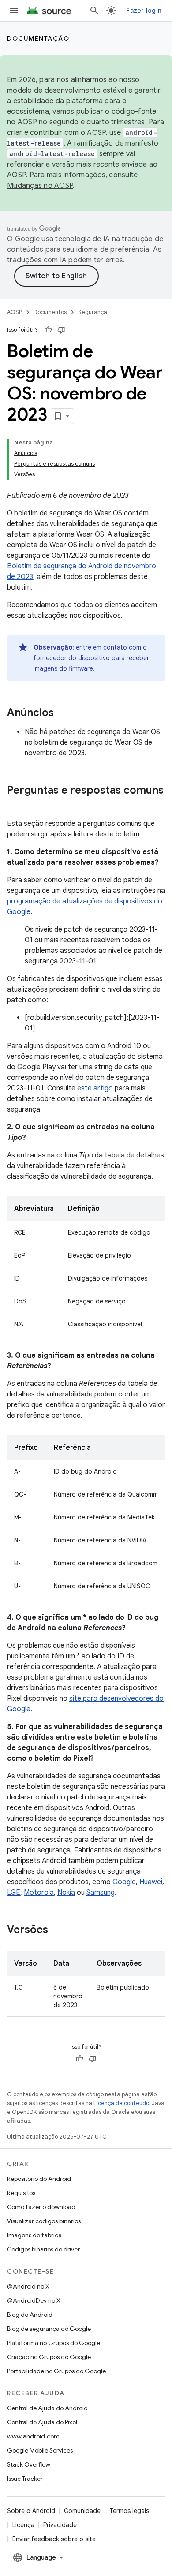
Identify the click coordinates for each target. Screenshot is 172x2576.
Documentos (50, 312)
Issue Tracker (25, 2479)
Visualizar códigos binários (44, 2221)
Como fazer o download (41, 2207)
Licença (23, 2525)
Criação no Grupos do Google (49, 2357)
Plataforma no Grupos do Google (54, 2343)
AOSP (15, 312)
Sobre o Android (31, 2511)
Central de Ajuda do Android (47, 2408)
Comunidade (82, 2511)
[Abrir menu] (14, 11)
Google (124, 1882)
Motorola (39, 1893)
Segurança (93, 312)
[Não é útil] (61, 330)
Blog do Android (30, 2315)
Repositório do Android (39, 2179)
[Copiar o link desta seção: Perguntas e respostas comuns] (16, 805)
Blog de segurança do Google (49, 2329)
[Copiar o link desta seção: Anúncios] (63, 713)
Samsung (101, 1893)
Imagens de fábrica (34, 2235)
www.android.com (33, 2436)
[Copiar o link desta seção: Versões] (57, 1930)
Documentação (38, 38)
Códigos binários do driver (43, 2249)
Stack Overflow (29, 2464)
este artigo (95, 1088)
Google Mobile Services (40, 2450)
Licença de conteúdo (121, 2103)
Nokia (66, 1893)
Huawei (151, 1882)
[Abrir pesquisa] (94, 11)
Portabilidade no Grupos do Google (56, 2371)
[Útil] (48, 330)
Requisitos (21, 2193)
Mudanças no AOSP (40, 186)
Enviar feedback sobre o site (54, 2539)
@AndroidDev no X (34, 2300)
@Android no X (28, 2286)
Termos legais (129, 2511)
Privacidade (60, 2525)
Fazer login (144, 11)
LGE (14, 1893)
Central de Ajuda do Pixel (42, 2422)
